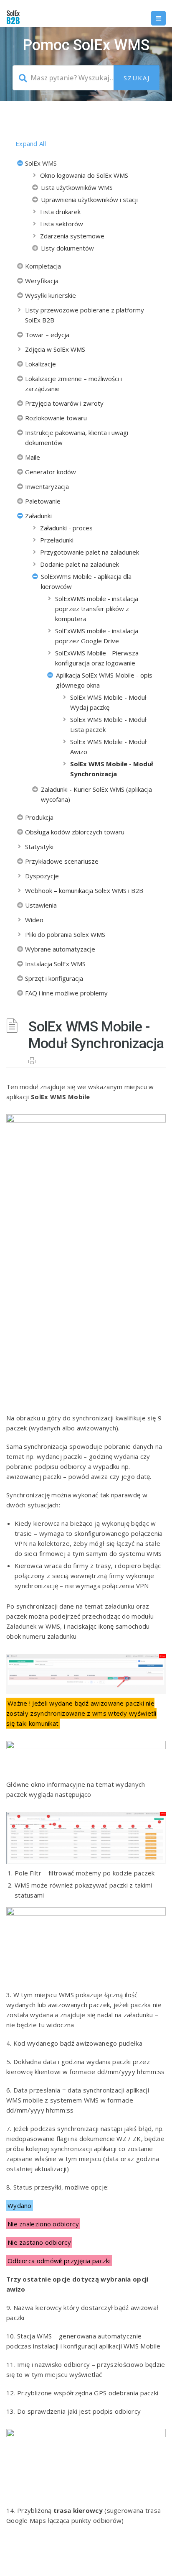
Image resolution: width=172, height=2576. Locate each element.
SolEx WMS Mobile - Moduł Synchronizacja (112, 769)
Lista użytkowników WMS (77, 187)
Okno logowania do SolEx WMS (84, 175)
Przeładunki (57, 540)
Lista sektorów (62, 224)
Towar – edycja (47, 335)
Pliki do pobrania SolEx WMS (65, 934)
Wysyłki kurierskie (51, 295)
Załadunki (38, 516)
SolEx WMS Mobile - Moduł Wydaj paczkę (108, 702)
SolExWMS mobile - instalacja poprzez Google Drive (97, 636)
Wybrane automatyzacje (60, 949)
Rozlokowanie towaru (56, 418)
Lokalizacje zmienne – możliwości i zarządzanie (73, 384)
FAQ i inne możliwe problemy (66, 993)
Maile (33, 457)
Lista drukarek (60, 212)
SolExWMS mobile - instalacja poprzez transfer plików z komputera (97, 609)
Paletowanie (43, 501)
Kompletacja (43, 266)
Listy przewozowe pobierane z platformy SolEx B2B (85, 315)
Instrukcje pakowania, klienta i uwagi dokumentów (77, 437)
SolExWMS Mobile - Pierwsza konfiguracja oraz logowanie (97, 658)
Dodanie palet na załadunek (80, 564)
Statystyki (39, 847)
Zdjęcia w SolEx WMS (55, 349)
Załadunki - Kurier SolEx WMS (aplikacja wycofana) (96, 794)
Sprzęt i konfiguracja (54, 978)
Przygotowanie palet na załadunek (90, 552)
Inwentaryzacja (47, 486)
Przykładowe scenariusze (62, 861)
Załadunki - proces (66, 528)
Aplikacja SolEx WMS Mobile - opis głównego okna (104, 680)
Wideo (34, 920)
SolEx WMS (41, 163)
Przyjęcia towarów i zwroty (64, 403)
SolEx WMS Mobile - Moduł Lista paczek (108, 724)
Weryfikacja (42, 281)
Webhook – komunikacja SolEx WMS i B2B (84, 890)
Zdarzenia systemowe (72, 236)
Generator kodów (51, 472)
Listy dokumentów (67, 248)
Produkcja (39, 817)
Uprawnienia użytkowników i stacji (89, 200)
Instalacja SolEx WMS (55, 964)
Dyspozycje (42, 876)
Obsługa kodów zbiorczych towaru (75, 832)
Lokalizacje (40, 364)
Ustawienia (41, 905)
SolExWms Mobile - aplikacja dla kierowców (86, 581)
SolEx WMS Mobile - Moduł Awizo (108, 747)
